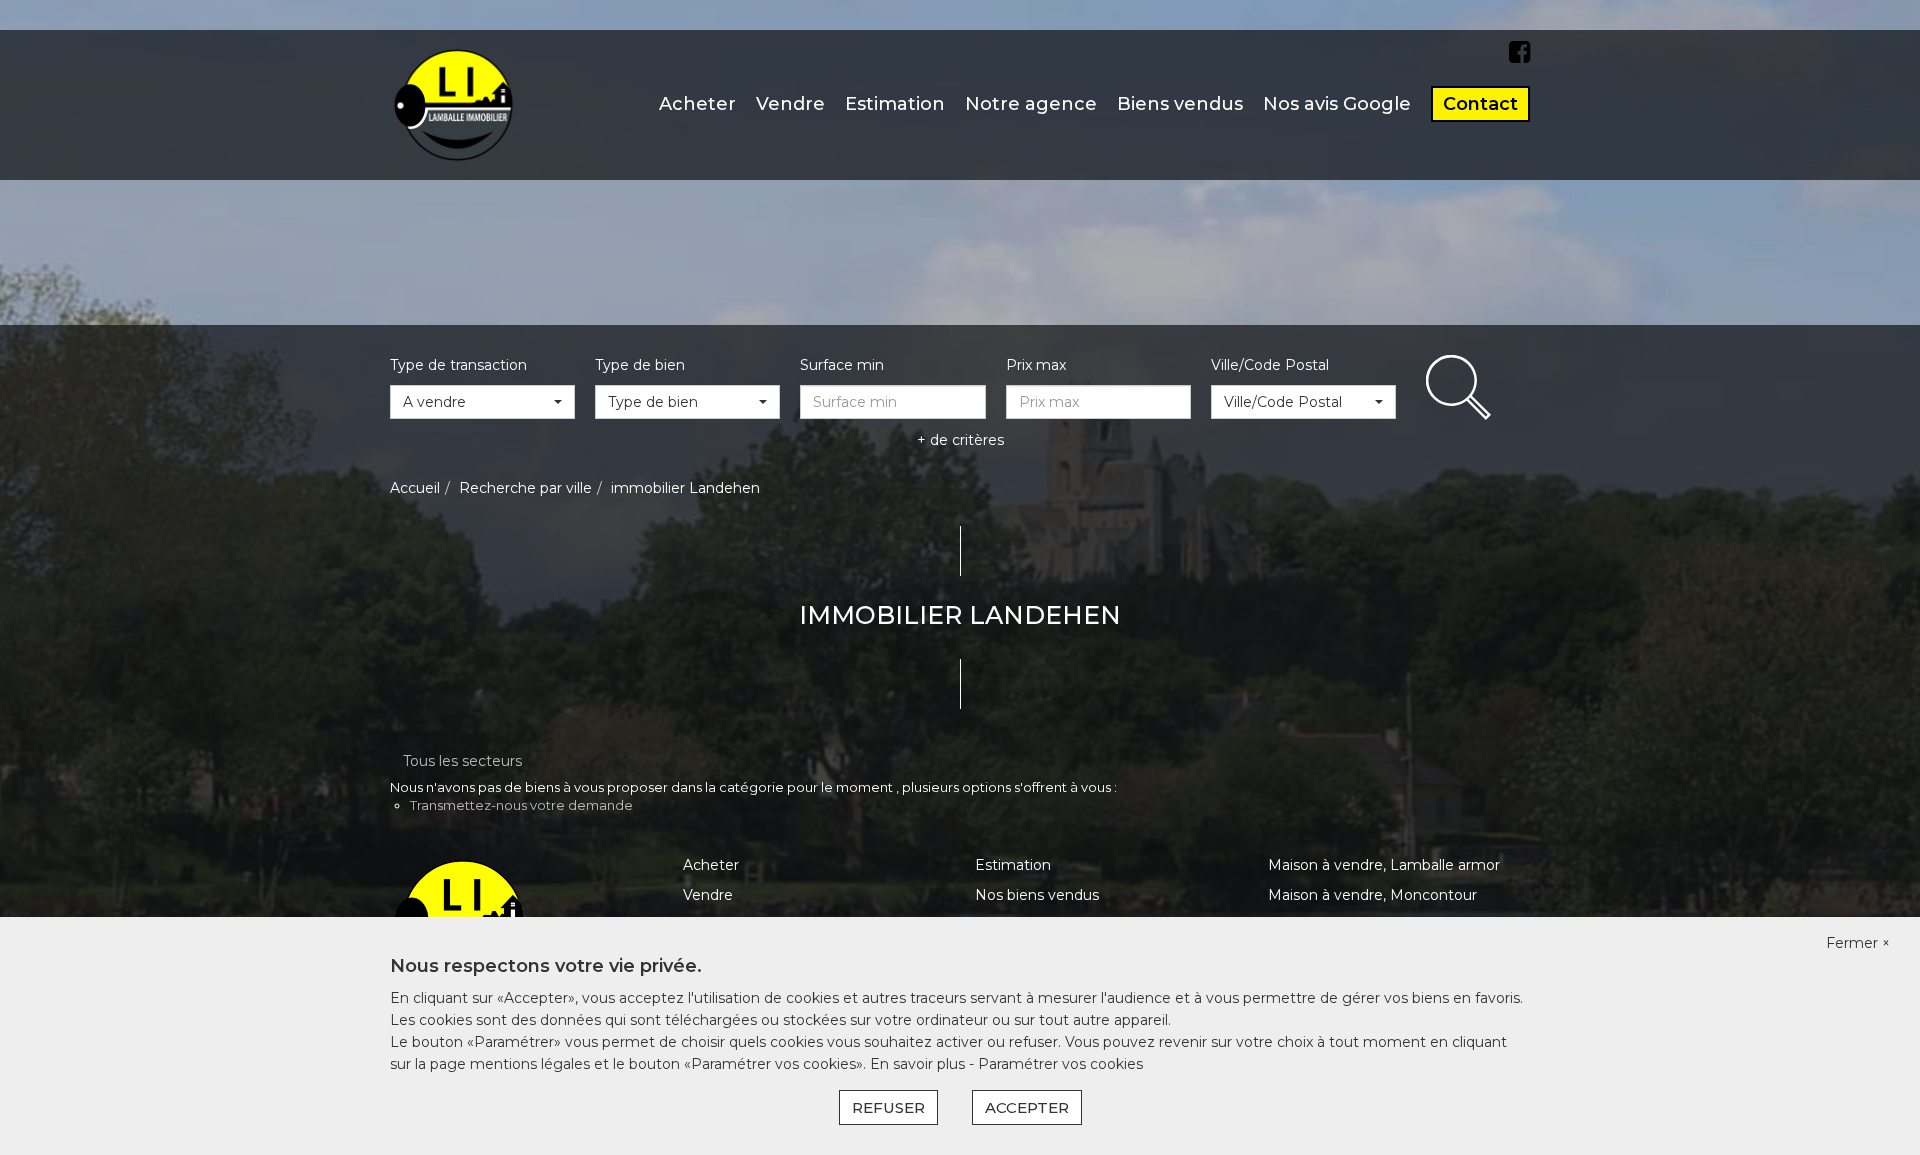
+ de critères (960, 440)
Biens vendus (1180, 104)
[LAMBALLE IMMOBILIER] (453, 104)
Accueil (415, 488)
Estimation (895, 104)
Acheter (697, 104)
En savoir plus (919, 1064)
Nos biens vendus (1037, 895)
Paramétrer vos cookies (1060, 1064)
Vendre (790, 104)
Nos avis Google (1337, 104)
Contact (1480, 104)
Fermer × (1858, 943)
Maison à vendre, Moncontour (1372, 895)
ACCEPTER (1027, 1107)
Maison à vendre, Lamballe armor (1384, 865)
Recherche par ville (525, 488)
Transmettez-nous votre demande (521, 805)
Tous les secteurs (462, 761)
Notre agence (1031, 104)
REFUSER (888, 1107)
